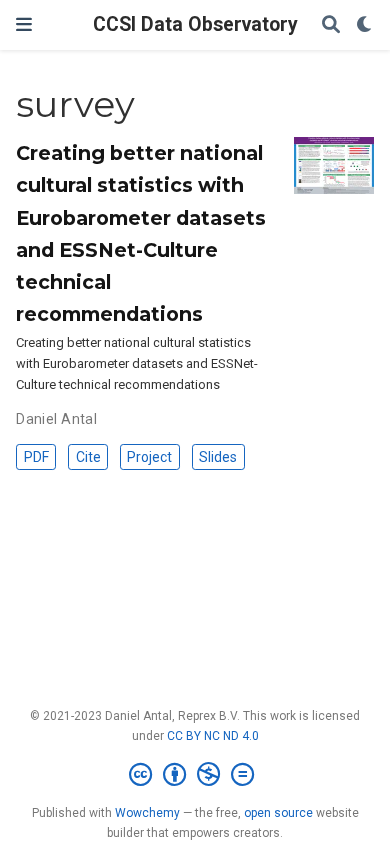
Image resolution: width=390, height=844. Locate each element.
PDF (36, 457)
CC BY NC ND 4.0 (213, 736)
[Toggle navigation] (24, 24)
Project (149, 457)
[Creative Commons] (195, 775)
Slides (218, 457)
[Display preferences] (365, 25)
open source (278, 813)
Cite (88, 457)
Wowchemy (147, 813)
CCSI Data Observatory (195, 24)
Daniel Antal (56, 419)
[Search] (331, 25)
